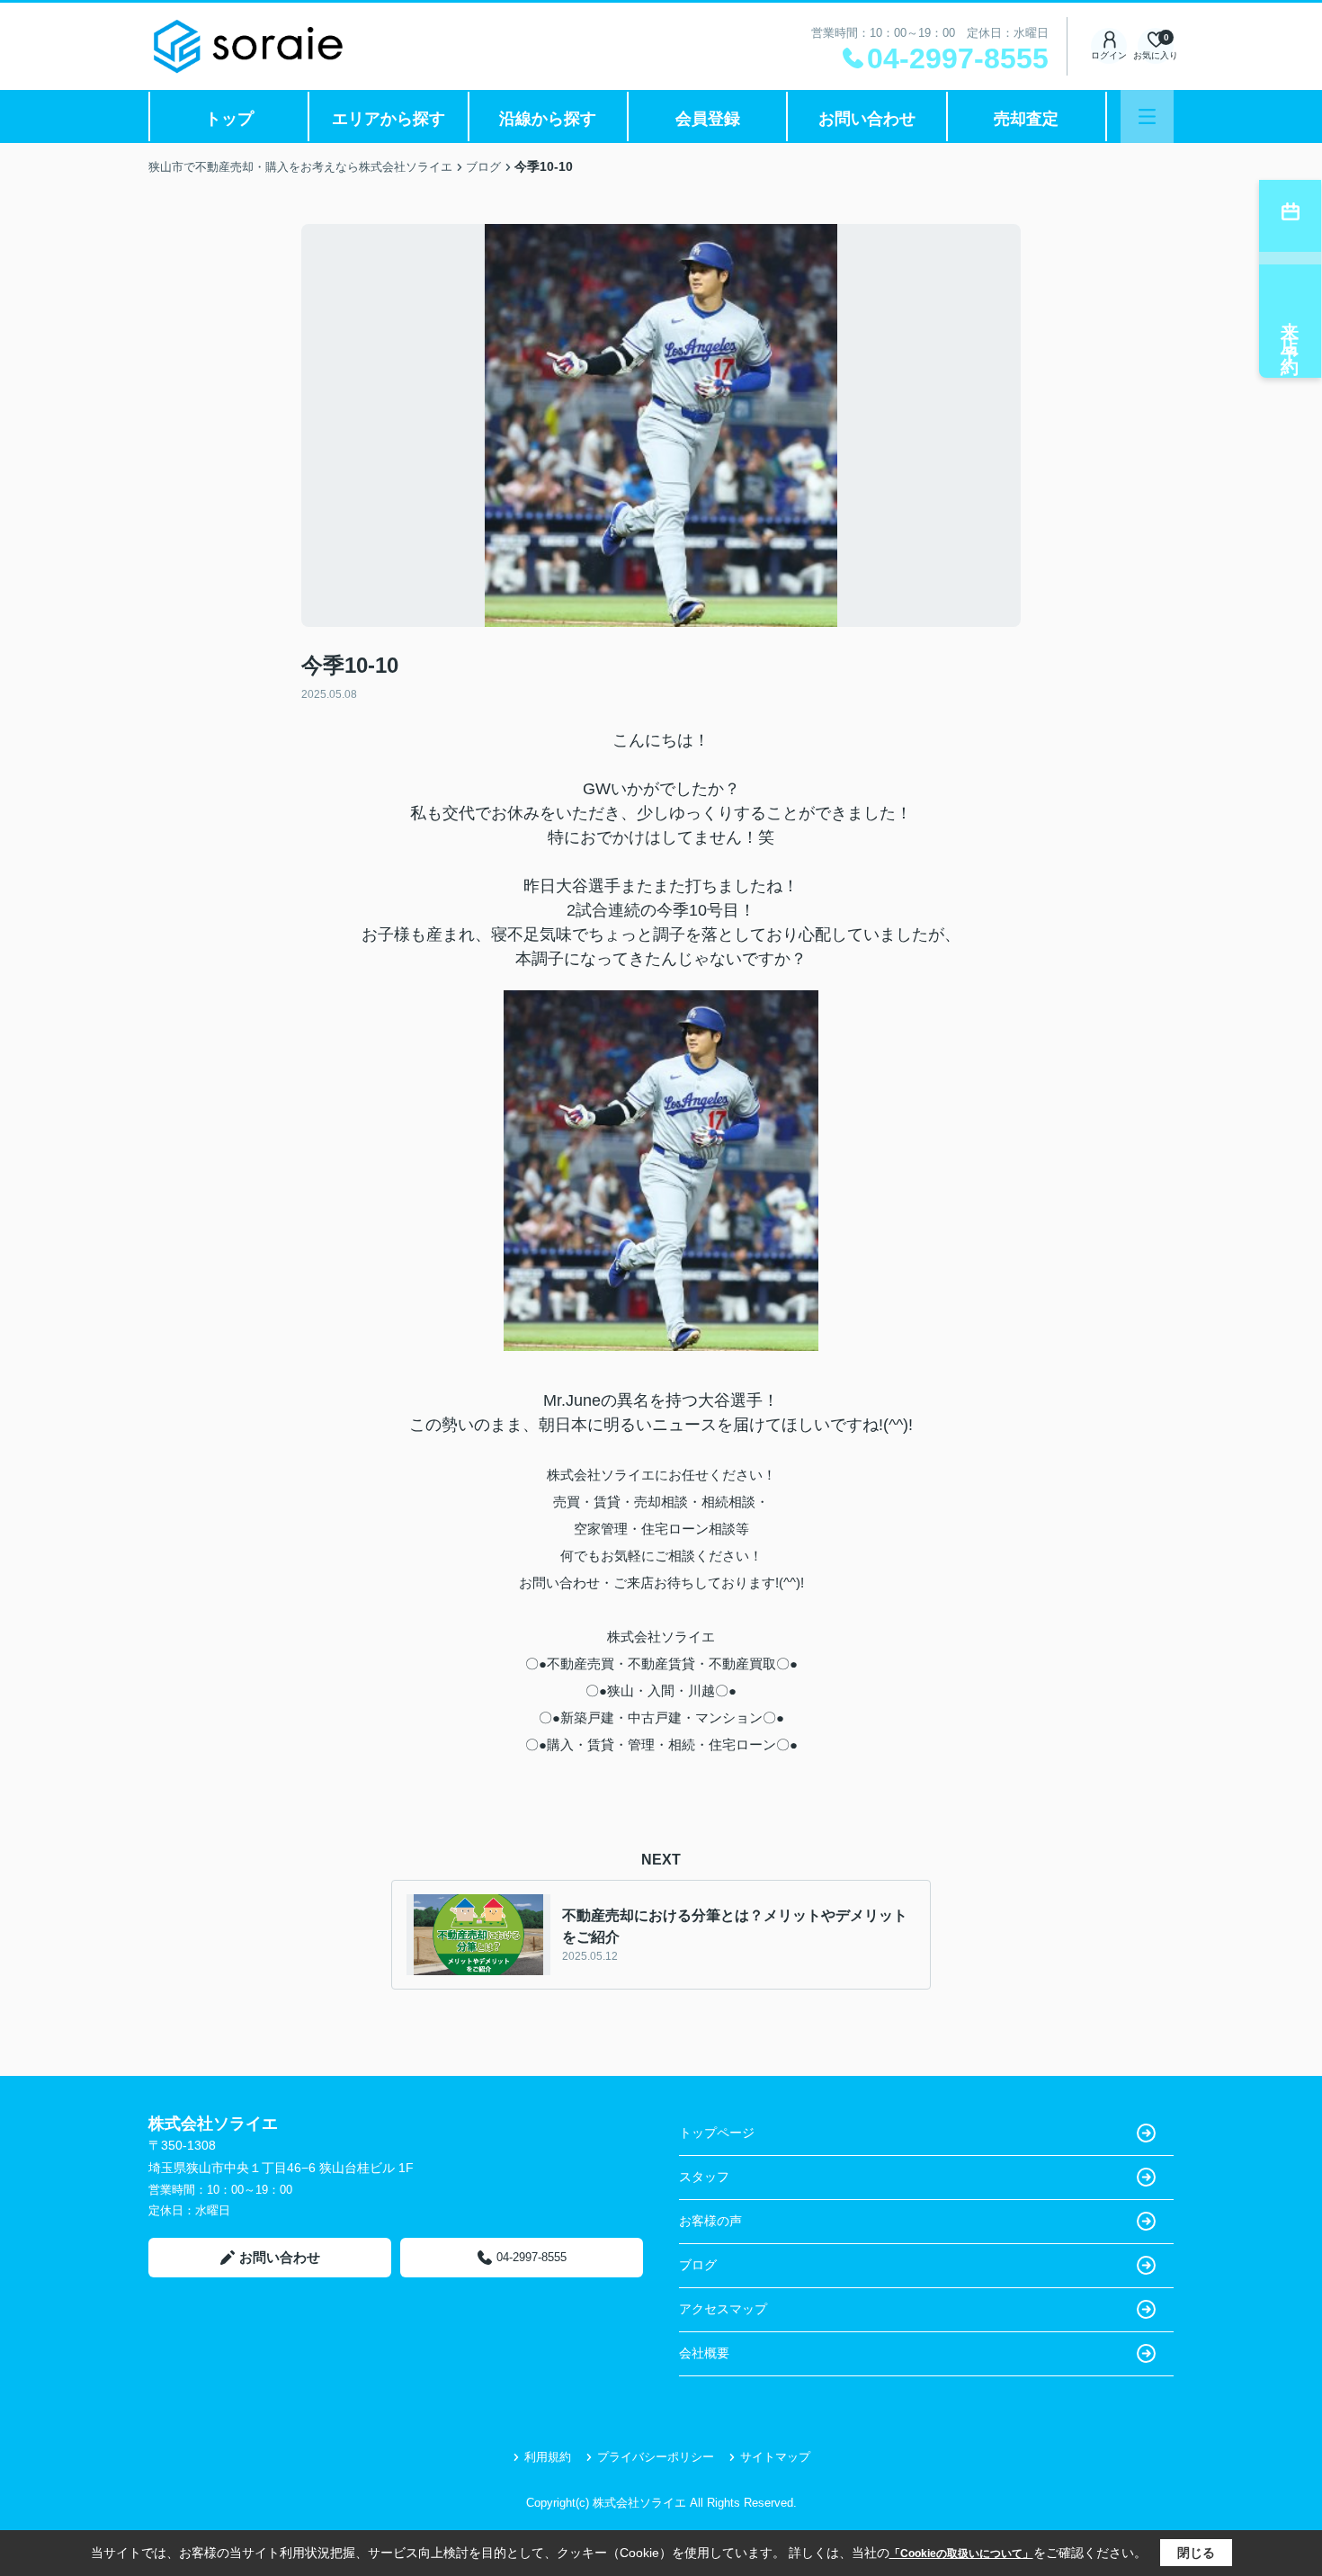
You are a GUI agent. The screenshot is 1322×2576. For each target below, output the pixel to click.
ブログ (698, 2265)
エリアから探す (389, 119)
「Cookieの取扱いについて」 (961, 2554)
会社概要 (704, 2353)
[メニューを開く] (1147, 116)
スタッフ (704, 2177)
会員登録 (708, 119)
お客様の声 (710, 2221)
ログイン (1109, 55)
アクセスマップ (723, 2309)
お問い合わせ (867, 119)
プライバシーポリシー (656, 2457)
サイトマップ (775, 2457)
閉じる (1196, 2553)
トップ (229, 119)
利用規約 (548, 2457)
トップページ (717, 2133)
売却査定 (1026, 119)
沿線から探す (548, 119)
